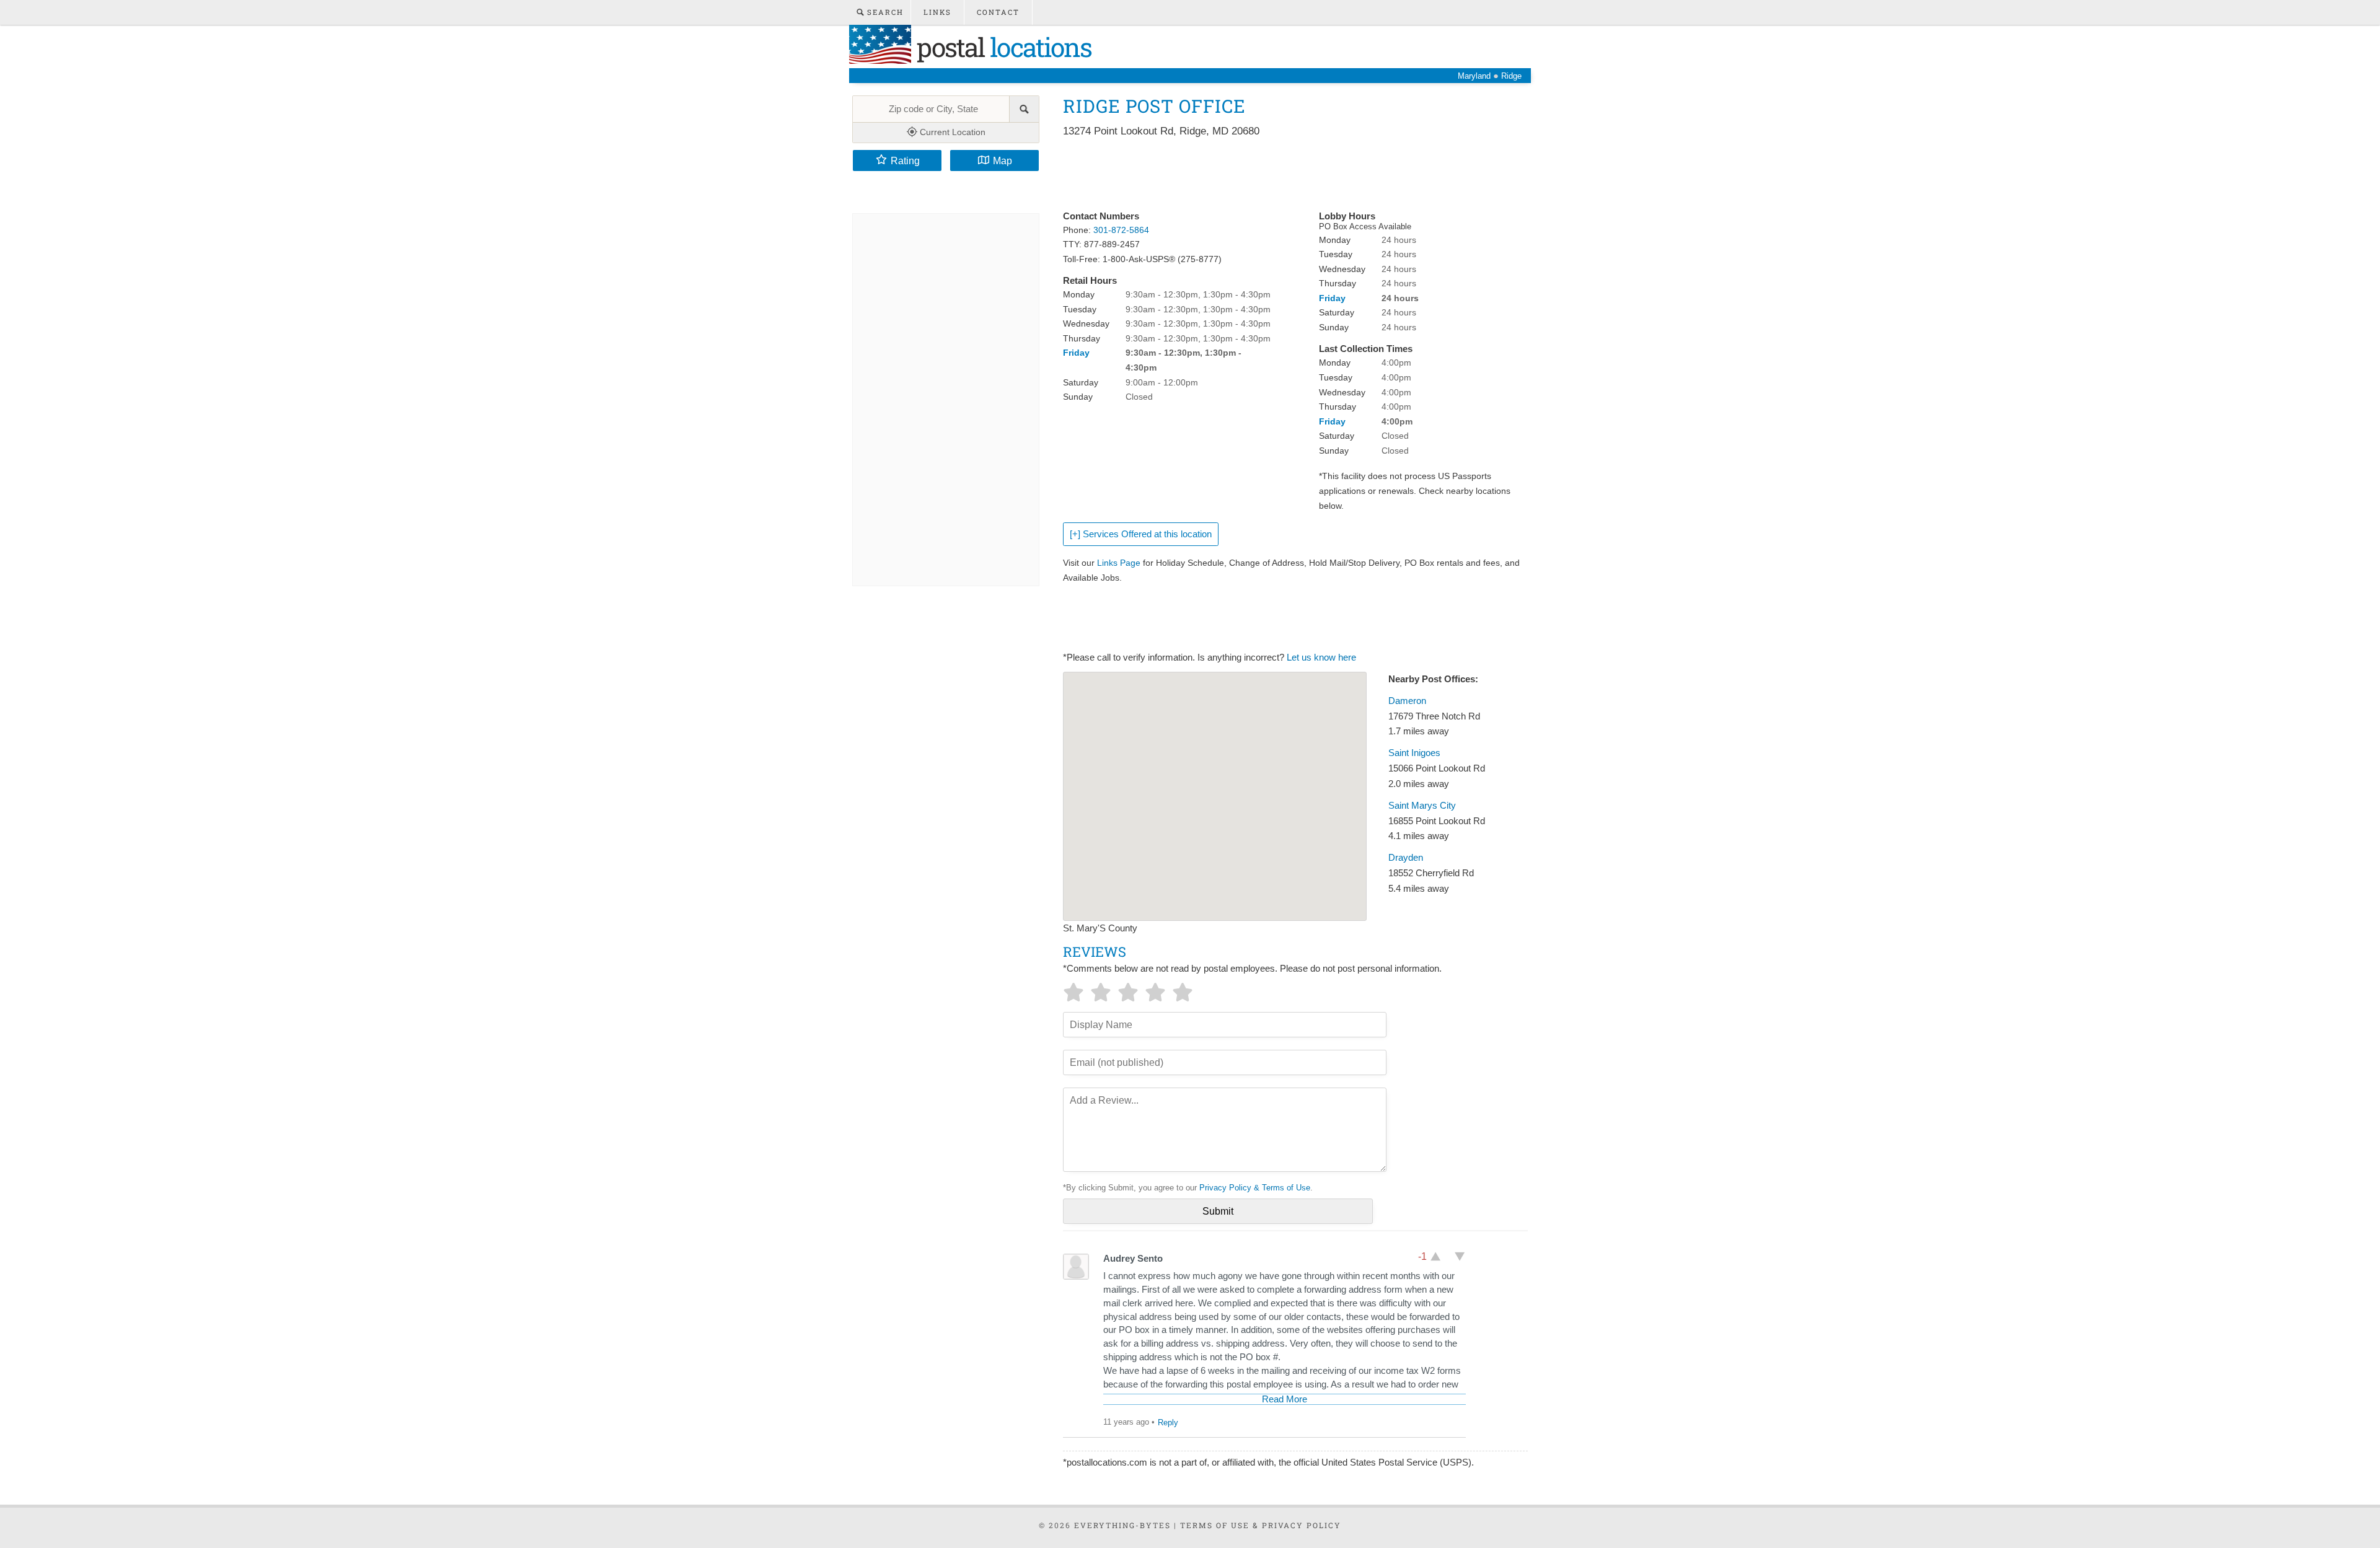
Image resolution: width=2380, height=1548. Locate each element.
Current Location (951, 132)
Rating (905, 161)
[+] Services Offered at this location (1141, 534)
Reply (1168, 1423)
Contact (998, 12)
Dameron (1407, 701)
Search (884, 12)
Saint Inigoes (1414, 753)
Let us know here (1321, 657)
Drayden (1406, 858)
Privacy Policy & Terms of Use (1255, 1188)
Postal (1001, 47)
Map (1003, 161)
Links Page (1119, 563)
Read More (1285, 1399)
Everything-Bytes (1122, 1525)
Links (937, 12)
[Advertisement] (1289, 175)
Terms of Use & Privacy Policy (1261, 1525)
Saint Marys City (1422, 806)
